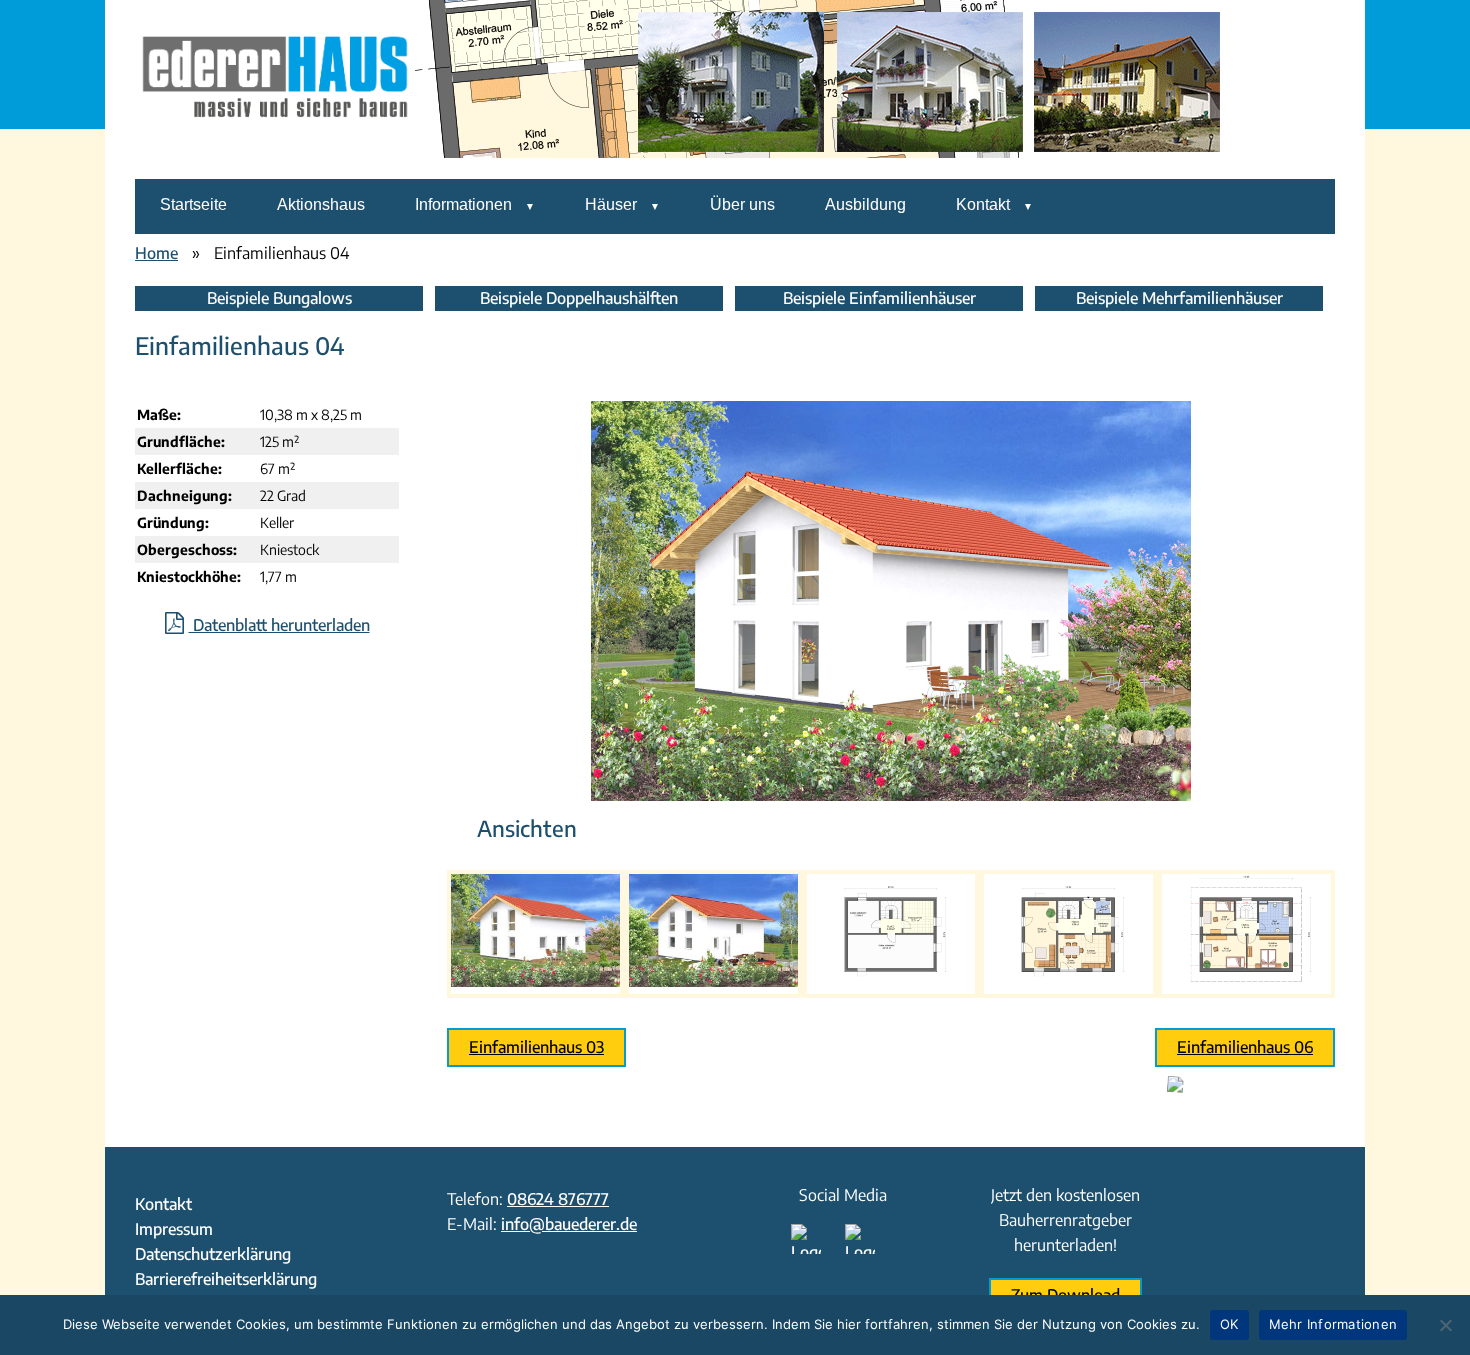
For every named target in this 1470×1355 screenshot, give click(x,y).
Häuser (611, 204)
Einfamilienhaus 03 (536, 1047)
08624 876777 (558, 1199)
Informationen (463, 204)
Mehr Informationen (1333, 1324)
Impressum (174, 1229)
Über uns (742, 204)
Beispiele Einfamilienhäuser (879, 298)
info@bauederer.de (569, 1224)
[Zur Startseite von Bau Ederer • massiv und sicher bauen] (275, 165)
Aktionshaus (321, 204)
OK (1229, 1324)
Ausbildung (865, 204)
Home (156, 253)
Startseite (193, 204)
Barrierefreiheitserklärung (226, 1279)
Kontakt (983, 204)
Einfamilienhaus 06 (1245, 1047)
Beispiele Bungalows (279, 298)
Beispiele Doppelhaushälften (579, 298)
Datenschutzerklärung (213, 1254)
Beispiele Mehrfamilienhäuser (1179, 298)
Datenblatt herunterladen (279, 625)
